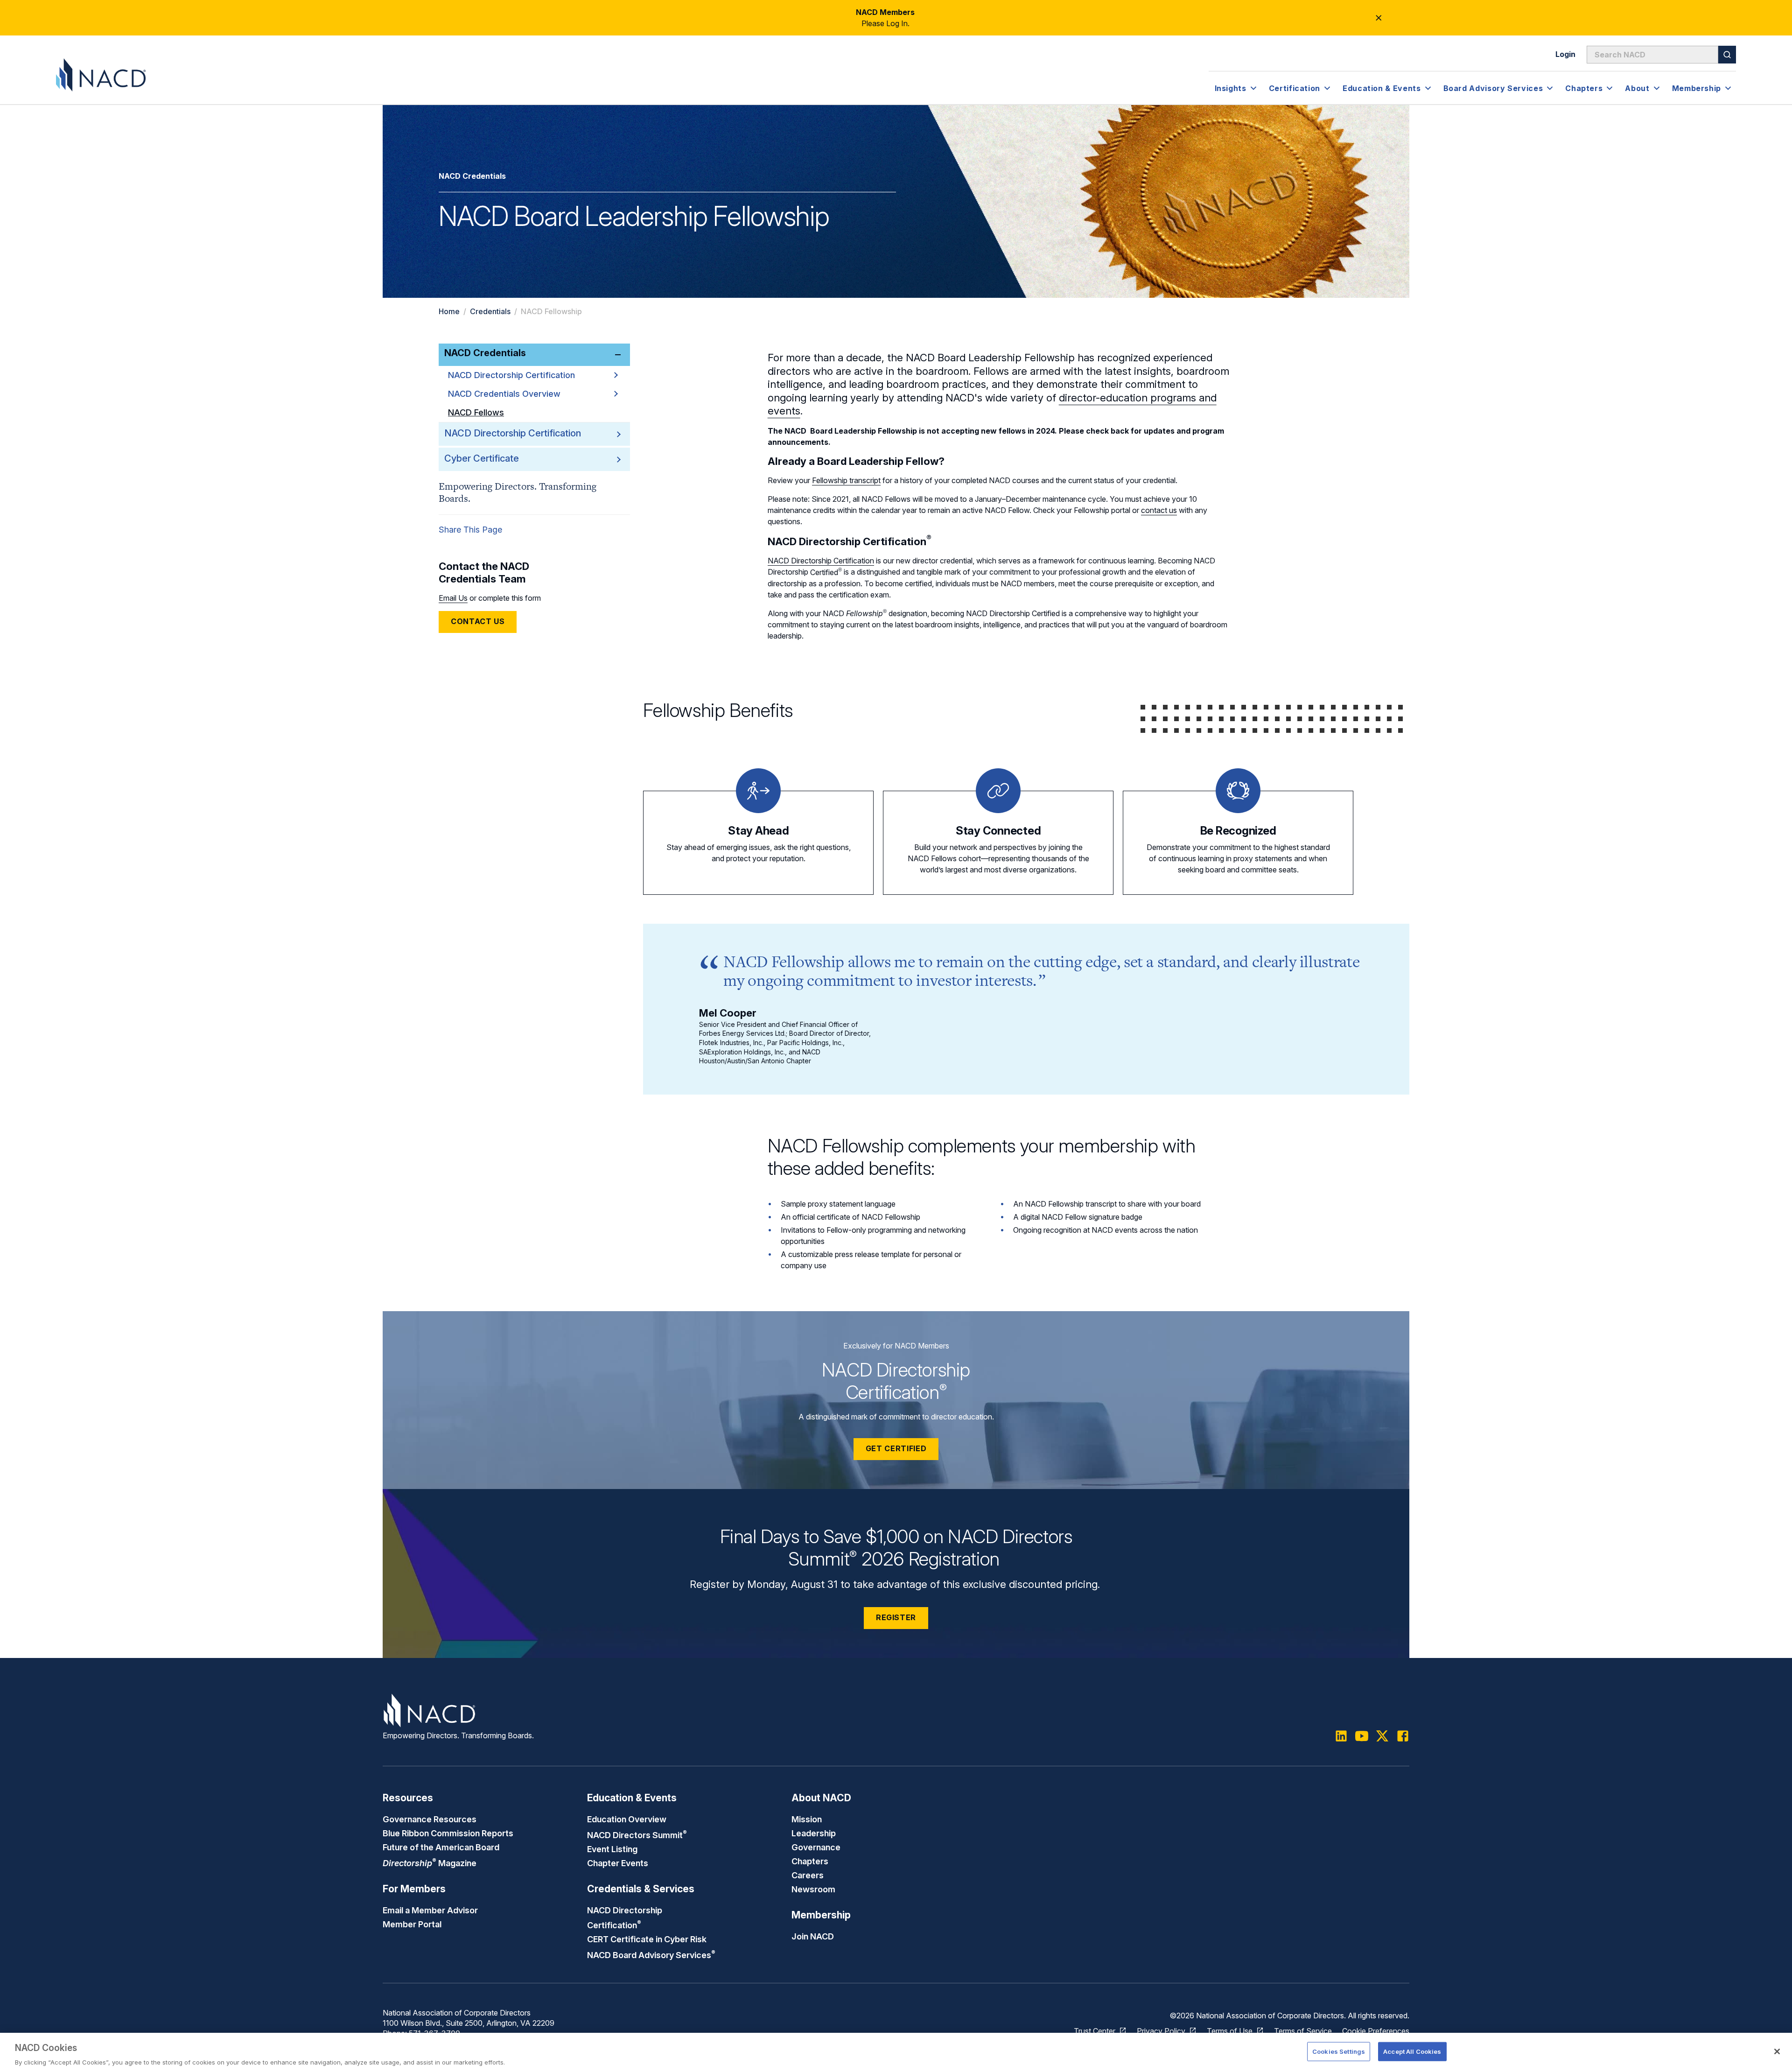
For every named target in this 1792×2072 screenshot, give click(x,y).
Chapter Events (618, 1863)
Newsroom (813, 1889)
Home (449, 311)
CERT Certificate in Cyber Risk (647, 1939)
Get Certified (896, 1448)
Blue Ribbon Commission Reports (448, 1833)
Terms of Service (1303, 2031)
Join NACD (813, 1936)
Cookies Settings (1339, 2051)
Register (896, 1617)
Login (1565, 54)
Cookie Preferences (1376, 2031)
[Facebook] (1403, 1736)
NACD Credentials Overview (504, 394)
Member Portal (412, 1924)
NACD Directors (637, 1835)
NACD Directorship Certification (511, 375)
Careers (808, 1875)
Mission (807, 1819)
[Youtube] (1362, 1736)
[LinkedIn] (1341, 1736)
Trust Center (1095, 2031)
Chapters (810, 1861)
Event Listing (612, 1849)
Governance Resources (430, 1819)
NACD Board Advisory (651, 1955)
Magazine (430, 1863)
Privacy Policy (1161, 2031)
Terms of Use (1230, 2031)
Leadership (814, 1833)
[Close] (1777, 2051)
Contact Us (478, 621)
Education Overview (627, 1819)
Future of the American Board (441, 1847)
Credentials (490, 311)
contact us (1159, 510)
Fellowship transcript (846, 480)
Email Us (453, 598)
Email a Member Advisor (430, 1910)
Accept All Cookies (1412, 2051)
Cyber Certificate (482, 458)
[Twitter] (1382, 1736)
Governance (816, 1847)
